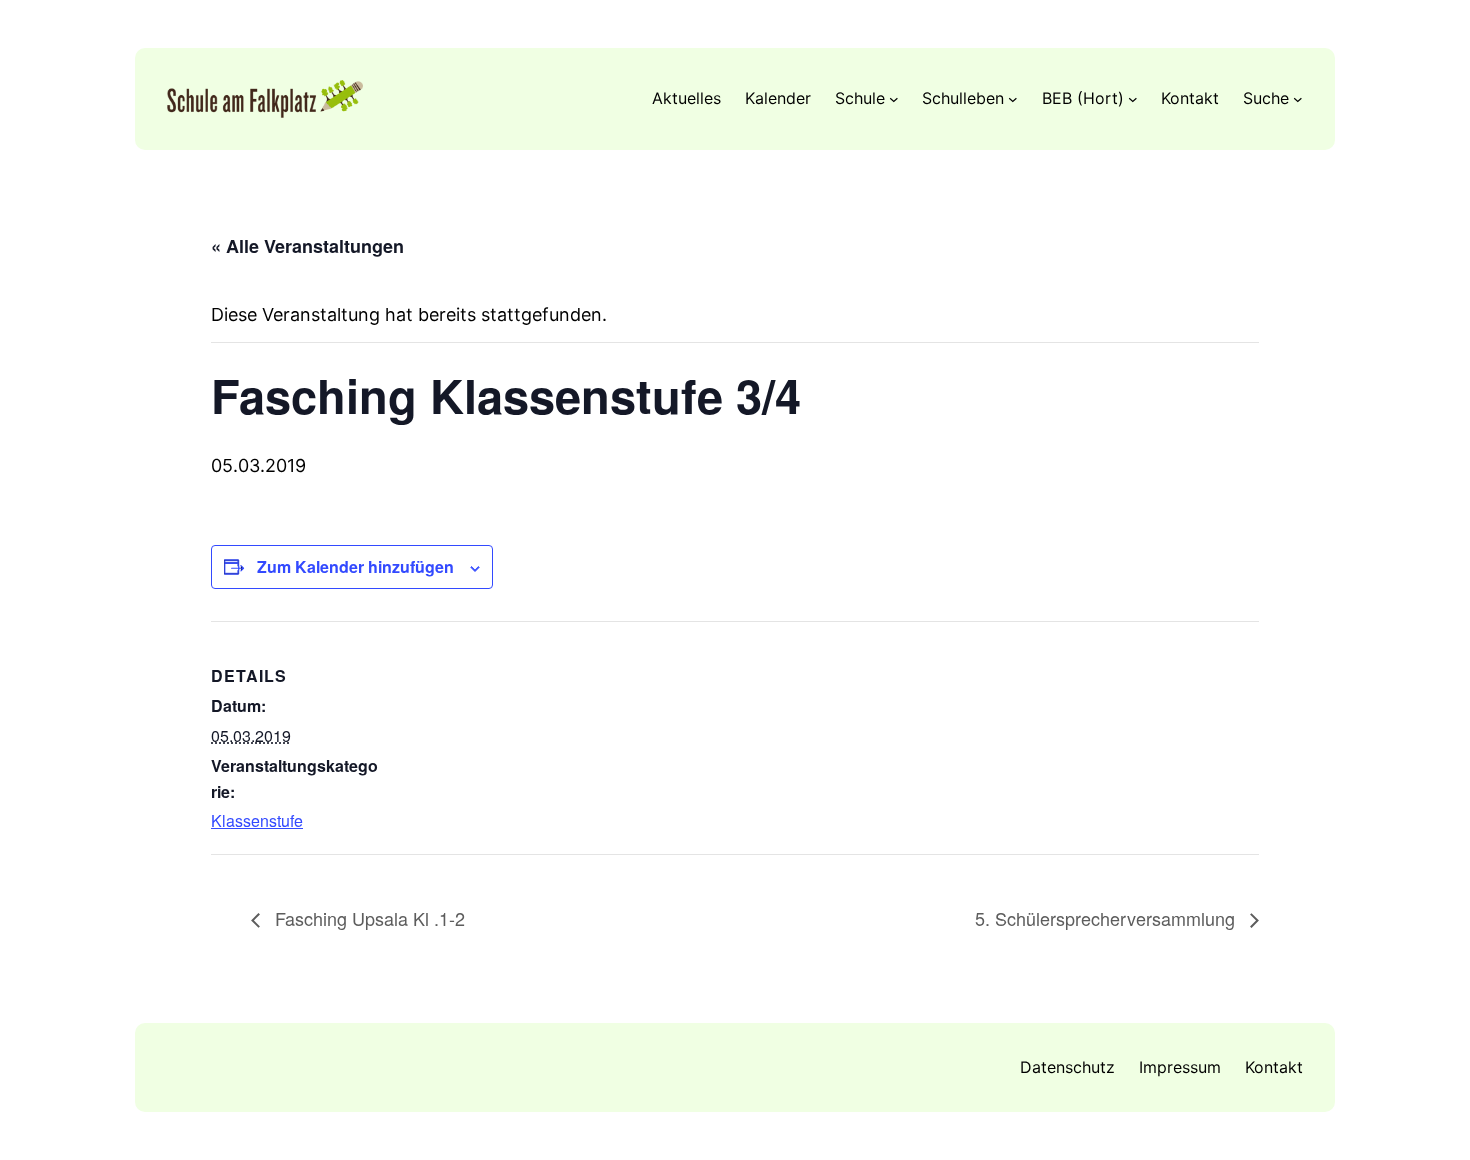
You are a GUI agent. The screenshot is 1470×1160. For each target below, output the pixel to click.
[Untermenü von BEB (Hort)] (1133, 99)
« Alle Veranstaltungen (307, 246)
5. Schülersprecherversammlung (1107, 918)
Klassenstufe (257, 820)
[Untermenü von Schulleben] (1013, 99)
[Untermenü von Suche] (1298, 99)
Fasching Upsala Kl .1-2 (367, 918)
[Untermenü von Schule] (894, 99)
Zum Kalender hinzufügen (355, 566)
